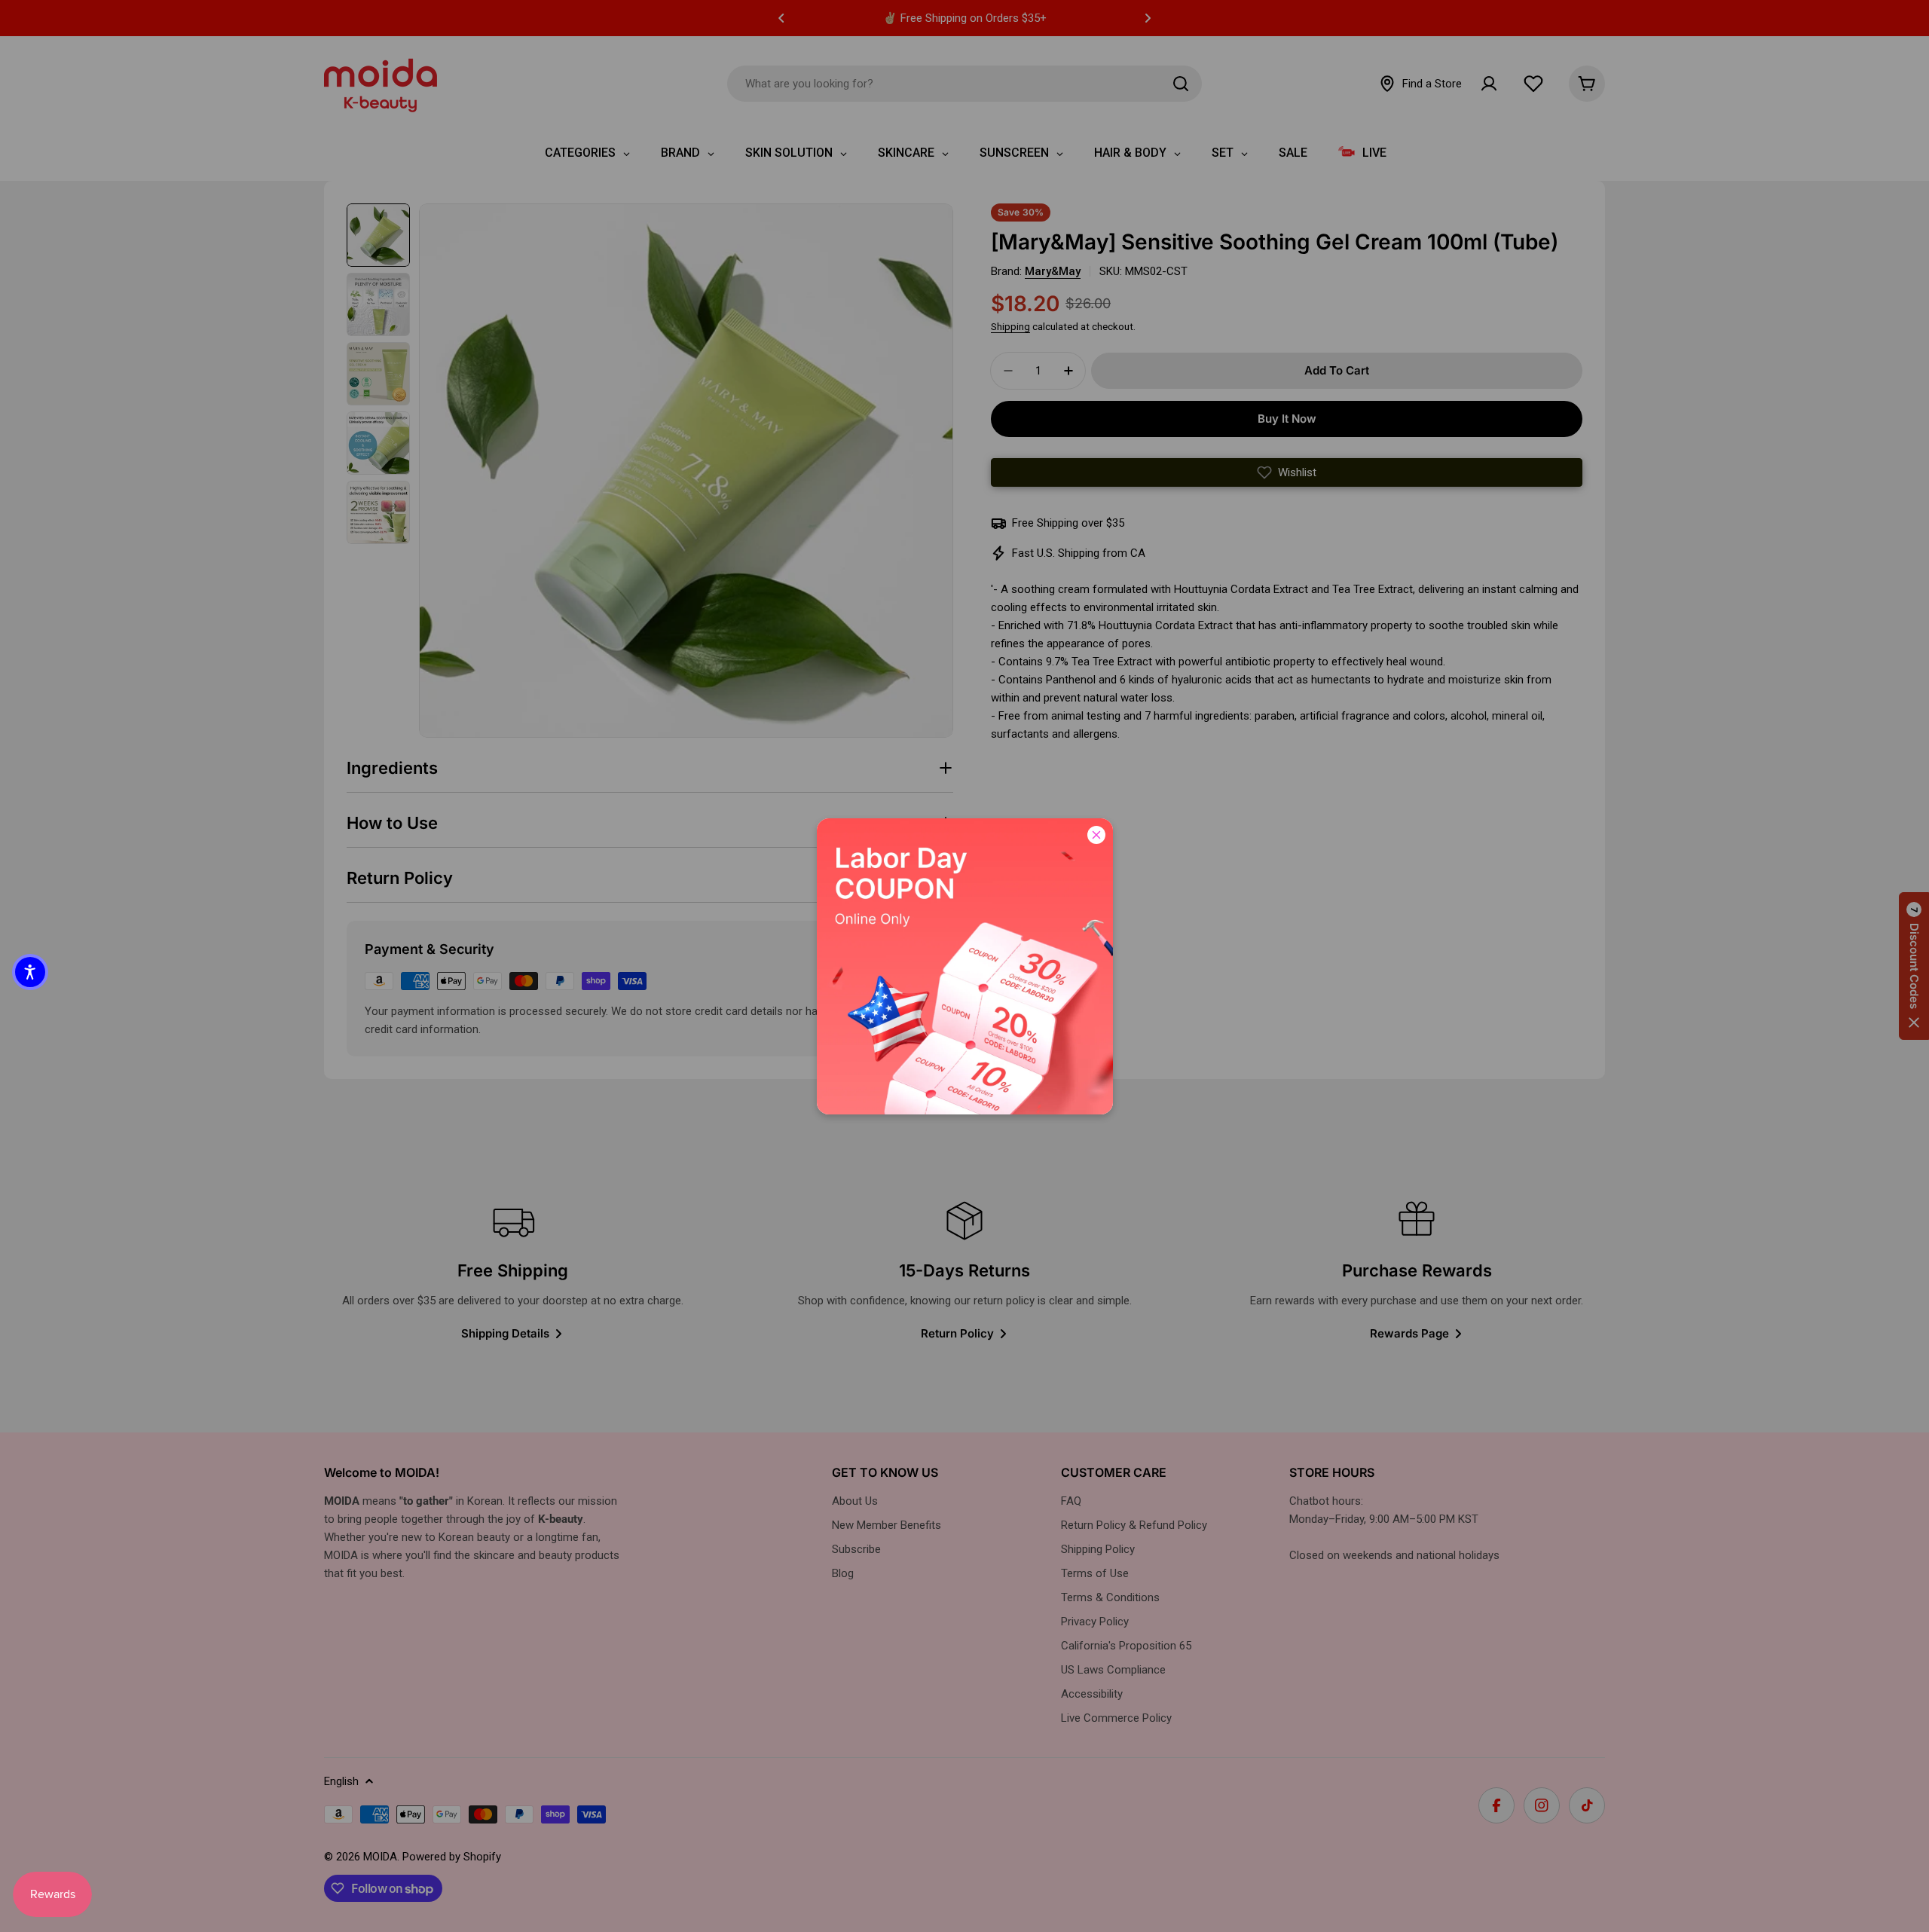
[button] (30, 972)
